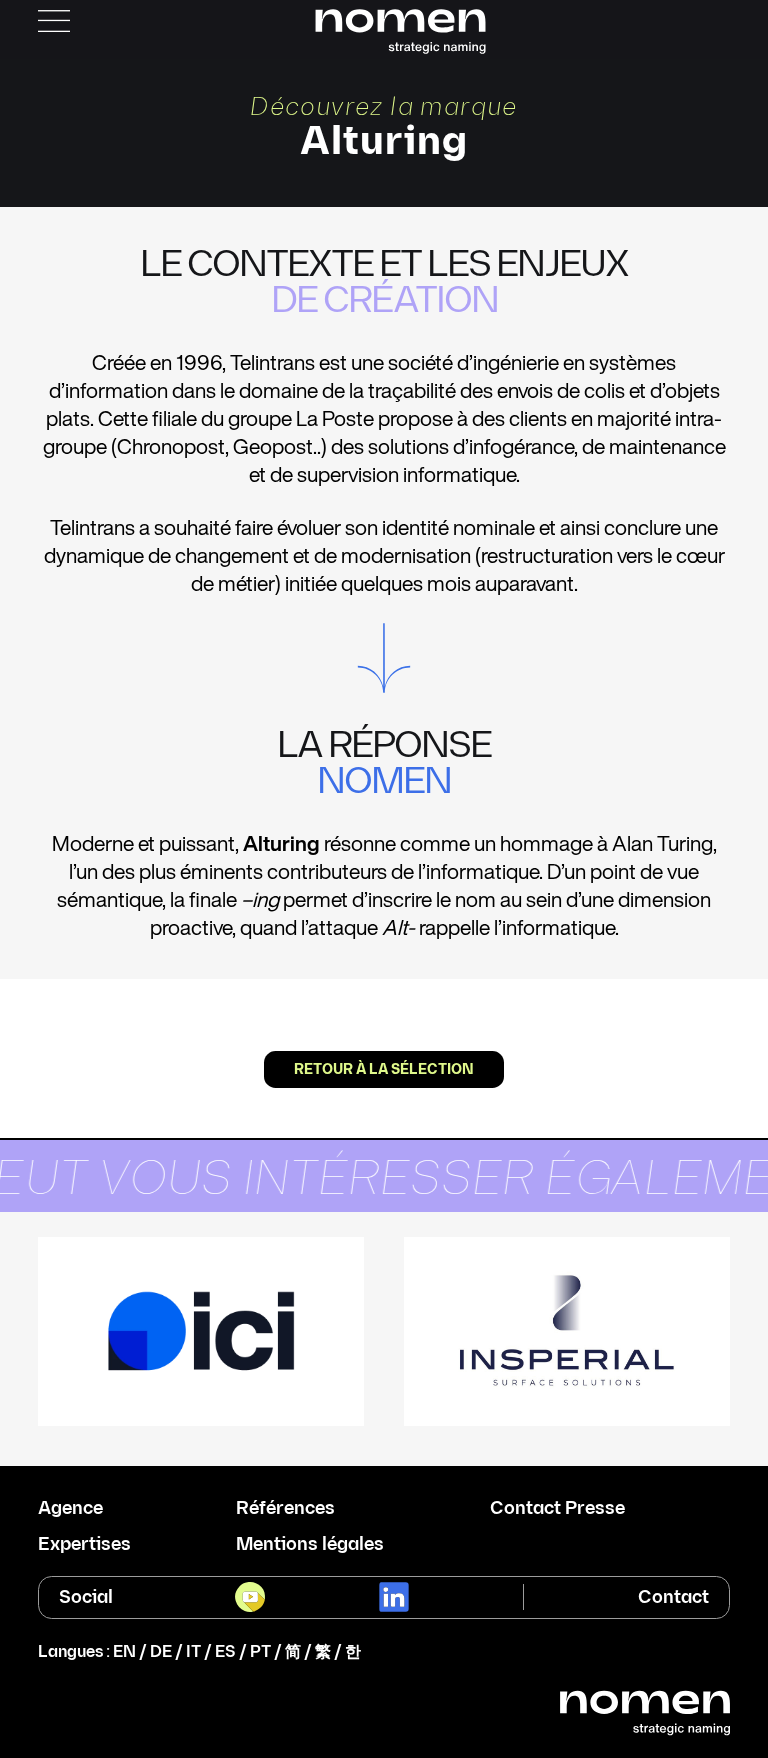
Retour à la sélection (384, 1069)
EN (124, 1652)
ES (225, 1652)
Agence (70, 1509)
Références (285, 1509)
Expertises (84, 1545)
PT (260, 1652)
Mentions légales (310, 1545)
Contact (673, 1597)
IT (193, 1652)
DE (161, 1652)
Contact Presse (557, 1509)
